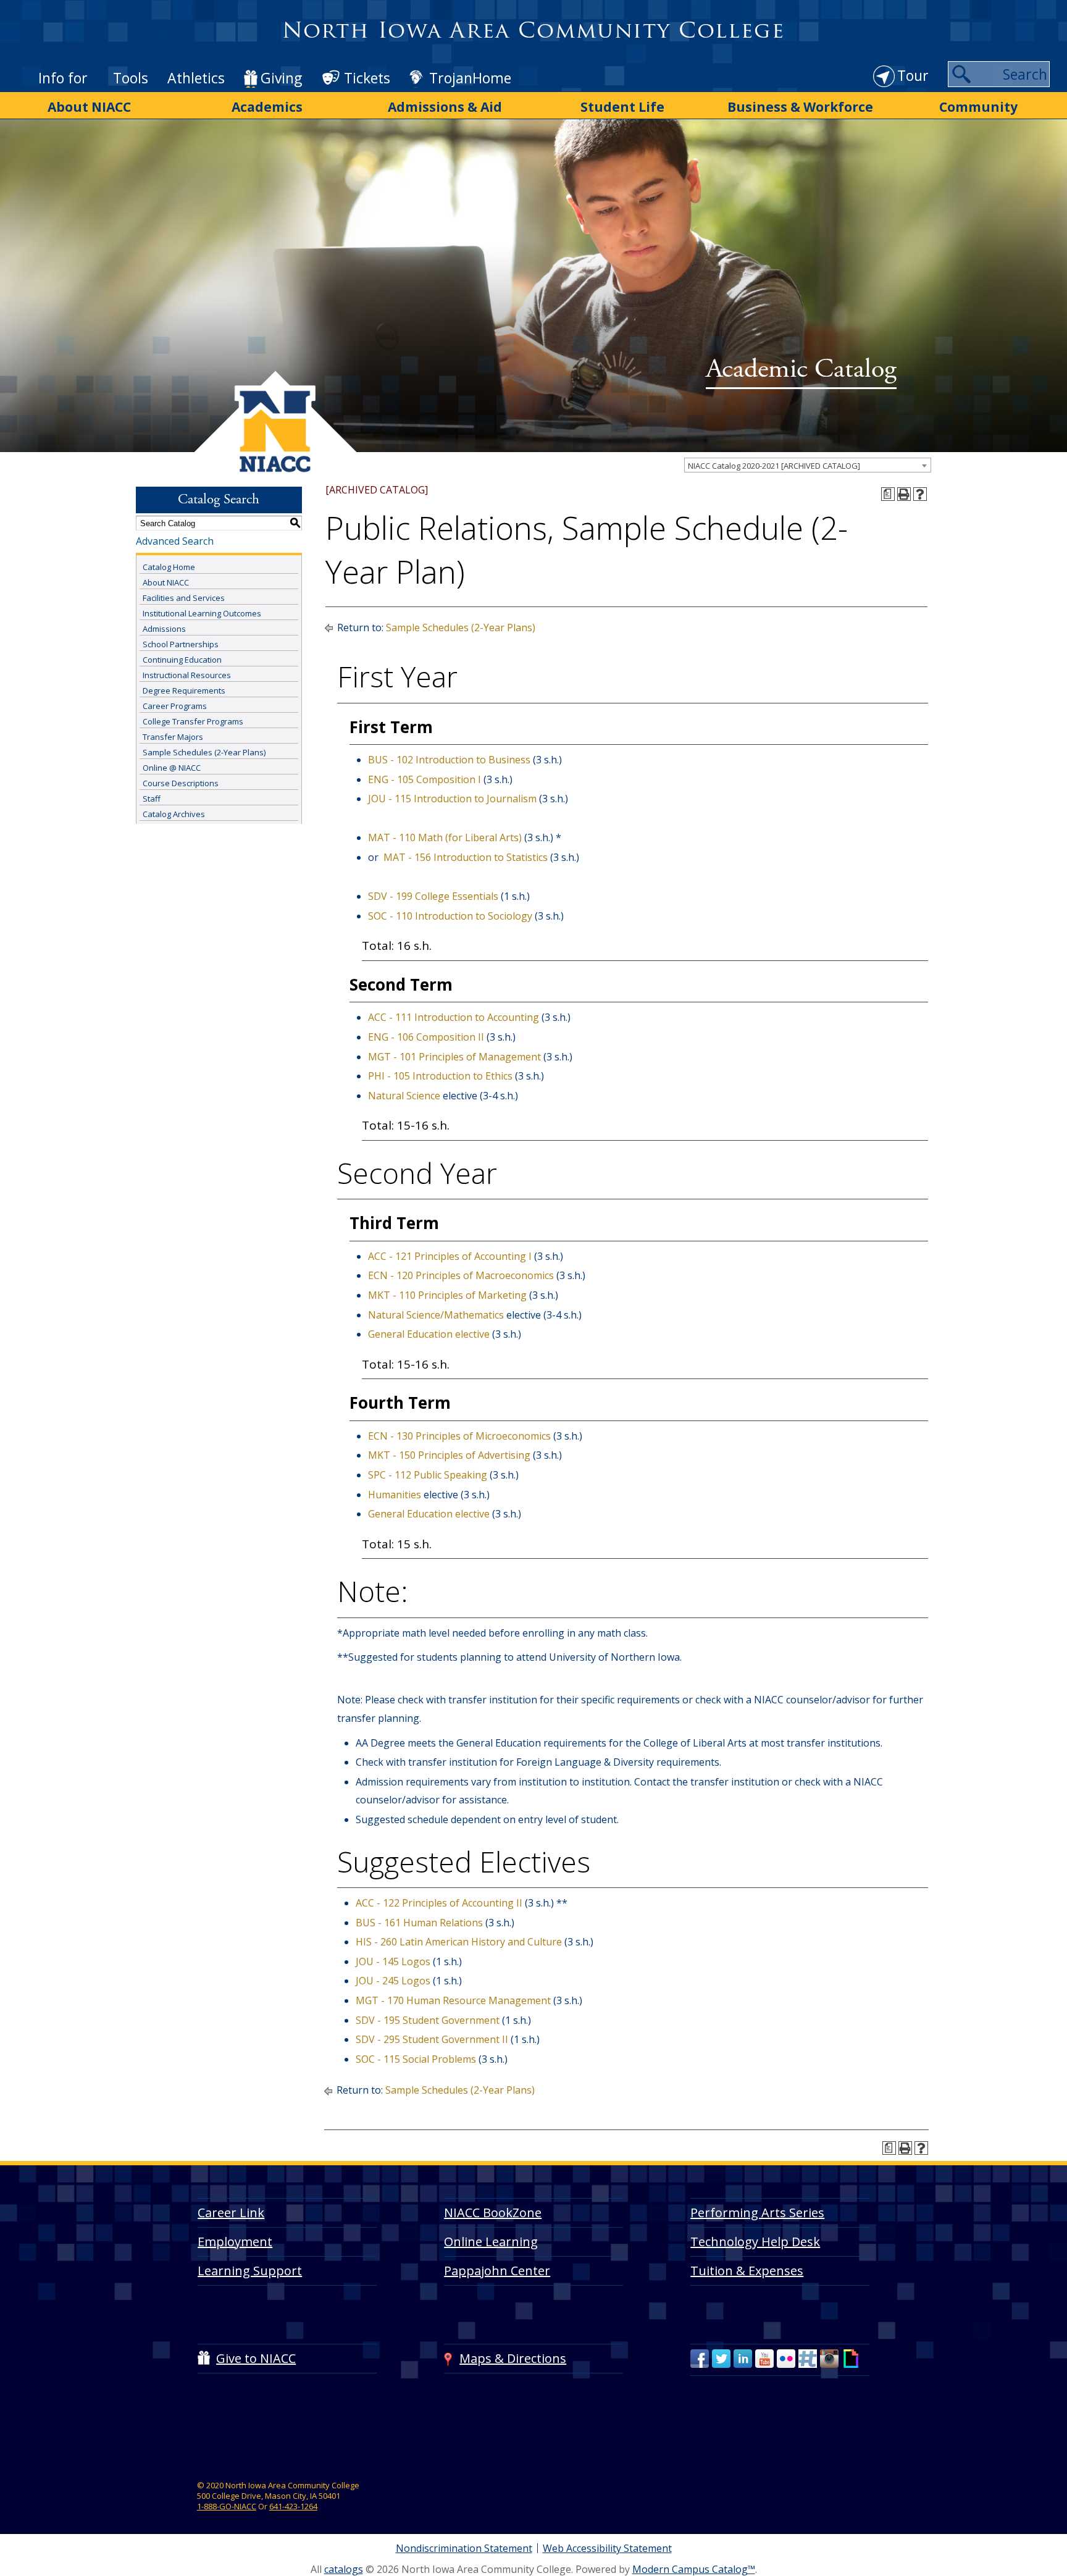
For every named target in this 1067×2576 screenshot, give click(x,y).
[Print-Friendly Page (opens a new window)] (904, 494)
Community (978, 107)
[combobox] (808, 465)
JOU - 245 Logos (393, 1981)
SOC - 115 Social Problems (416, 2059)
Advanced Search (175, 541)
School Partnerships (181, 644)
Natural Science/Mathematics (436, 1315)
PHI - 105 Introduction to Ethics (440, 1076)
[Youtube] (764, 2359)
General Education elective (429, 1334)
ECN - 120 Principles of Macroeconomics (461, 1275)
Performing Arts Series (757, 2213)
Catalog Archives (174, 814)
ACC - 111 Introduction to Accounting (454, 1017)
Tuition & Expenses (747, 2271)
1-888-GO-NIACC (227, 2506)
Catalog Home (169, 567)
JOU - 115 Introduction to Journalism (452, 799)
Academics (267, 107)
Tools (131, 78)
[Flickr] (786, 2359)
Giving (281, 78)
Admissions (164, 629)
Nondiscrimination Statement (464, 2548)
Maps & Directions (513, 2358)
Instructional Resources (187, 675)
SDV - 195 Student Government (428, 2020)
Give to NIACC (256, 2358)
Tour (913, 75)
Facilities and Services (184, 598)
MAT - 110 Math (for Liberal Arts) (445, 837)
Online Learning (491, 2242)
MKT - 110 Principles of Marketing (447, 1295)
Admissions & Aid (445, 107)
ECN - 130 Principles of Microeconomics (459, 1436)
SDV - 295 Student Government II (432, 2039)
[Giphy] (851, 2359)
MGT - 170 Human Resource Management (453, 2000)
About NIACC (89, 107)
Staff (152, 799)
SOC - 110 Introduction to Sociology (450, 916)
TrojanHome (470, 78)
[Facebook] (700, 2359)
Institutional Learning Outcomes (202, 613)
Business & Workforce (800, 107)
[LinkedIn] (743, 2359)
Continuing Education (182, 660)
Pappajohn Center (497, 2271)
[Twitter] (721, 2359)
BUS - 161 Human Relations (419, 1923)
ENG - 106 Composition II (426, 1037)
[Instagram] (829, 2359)
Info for (63, 78)
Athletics (196, 78)
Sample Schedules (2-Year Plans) (204, 752)
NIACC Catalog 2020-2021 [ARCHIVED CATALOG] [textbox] (774, 466)
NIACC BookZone (493, 2213)
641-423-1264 (293, 2506)
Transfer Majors (173, 737)
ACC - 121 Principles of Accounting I (450, 1256)
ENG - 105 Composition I (425, 779)
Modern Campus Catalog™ (694, 2569)
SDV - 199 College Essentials (433, 896)
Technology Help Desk (755, 2242)
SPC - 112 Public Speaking (428, 1475)
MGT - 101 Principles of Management (454, 1057)
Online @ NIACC (172, 768)
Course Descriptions (181, 783)
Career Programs (175, 706)
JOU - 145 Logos (393, 1961)
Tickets (367, 78)
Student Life (622, 107)
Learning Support (250, 2271)
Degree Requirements (184, 690)
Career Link (231, 2213)
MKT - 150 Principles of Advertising (449, 1455)
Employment (235, 2242)
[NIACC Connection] (808, 2359)
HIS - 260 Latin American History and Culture (459, 1942)
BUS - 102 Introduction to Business (449, 760)
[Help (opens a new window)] (920, 494)
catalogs (344, 2569)
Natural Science (404, 1096)
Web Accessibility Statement (607, 2548)
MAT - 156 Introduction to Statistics (466, 857)
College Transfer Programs (193, 721)
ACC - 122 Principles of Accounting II (439, 1903)
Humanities (395, 1495)
